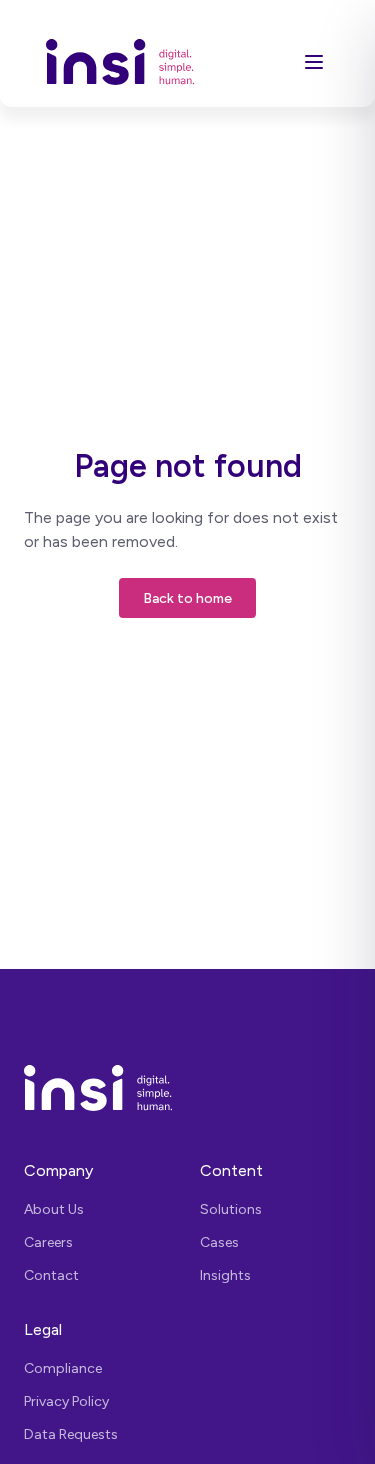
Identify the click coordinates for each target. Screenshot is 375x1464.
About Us (54, 1209)
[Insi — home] (120, 61)
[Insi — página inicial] (187, 1088)
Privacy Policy (66, 1401)
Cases (219, 1242)
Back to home (187, 598)
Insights (225, 1275)
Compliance (63, 1368)
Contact (51, 1275)
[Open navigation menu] (314, 62)
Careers (48, 1242)
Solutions (231, 1209)
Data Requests (71, 1434)
